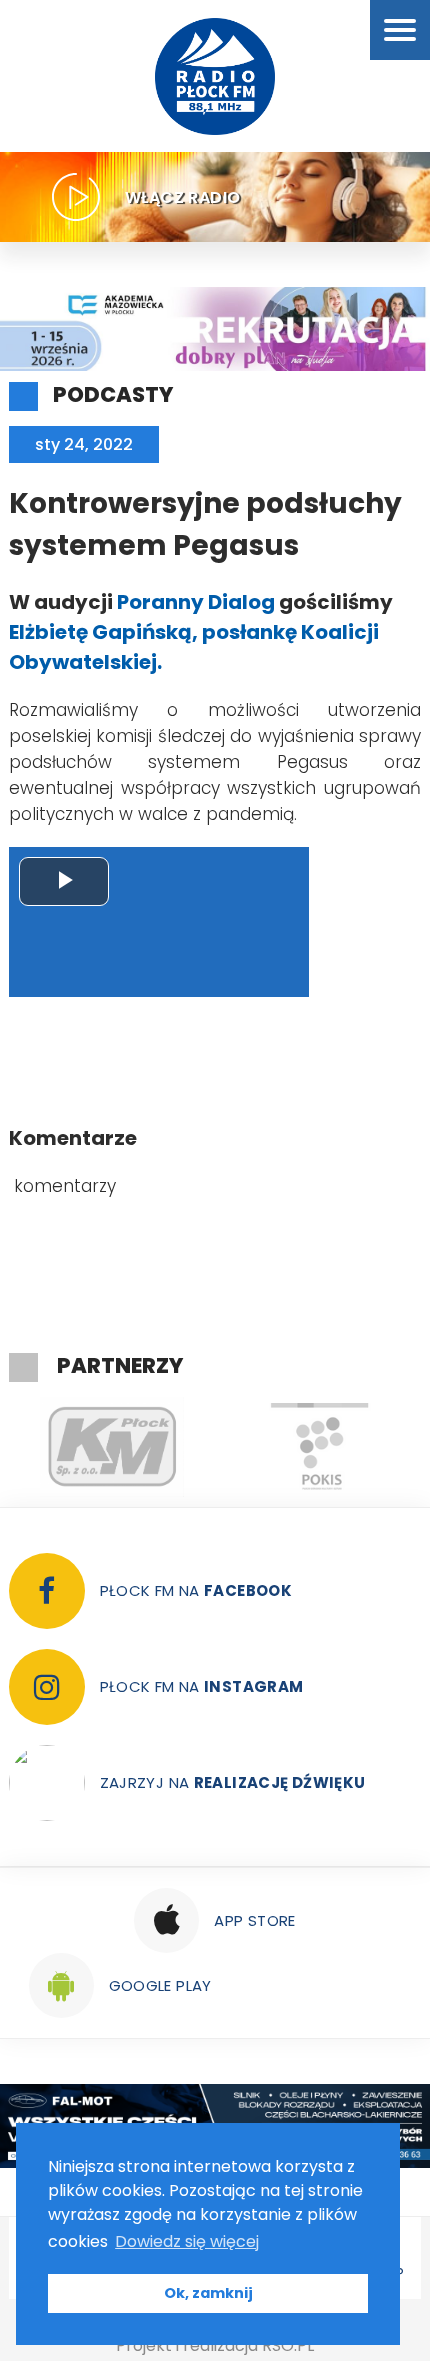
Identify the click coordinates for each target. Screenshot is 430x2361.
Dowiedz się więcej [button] (187, 2241)
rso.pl (288, 2345)
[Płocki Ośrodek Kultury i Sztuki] (319, 1447)
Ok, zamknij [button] (208, 2293)
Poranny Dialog (194, 602)
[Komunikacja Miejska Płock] (112, 1447)
